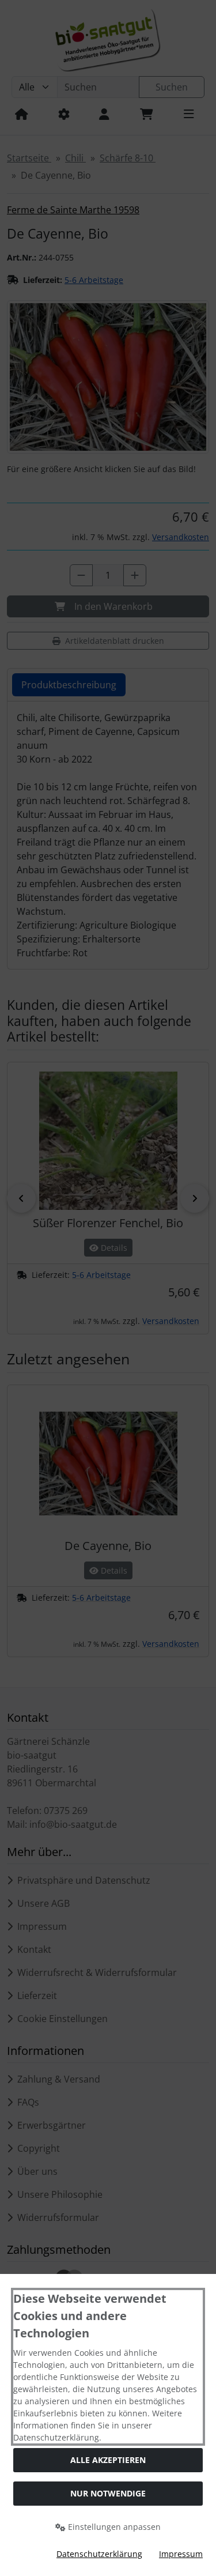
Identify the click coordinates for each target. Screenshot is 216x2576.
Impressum (181, 2554)
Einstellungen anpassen (113, 2527)
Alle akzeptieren (108, 2460)
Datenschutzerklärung (99, 2554)
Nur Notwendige (108, 2493)
